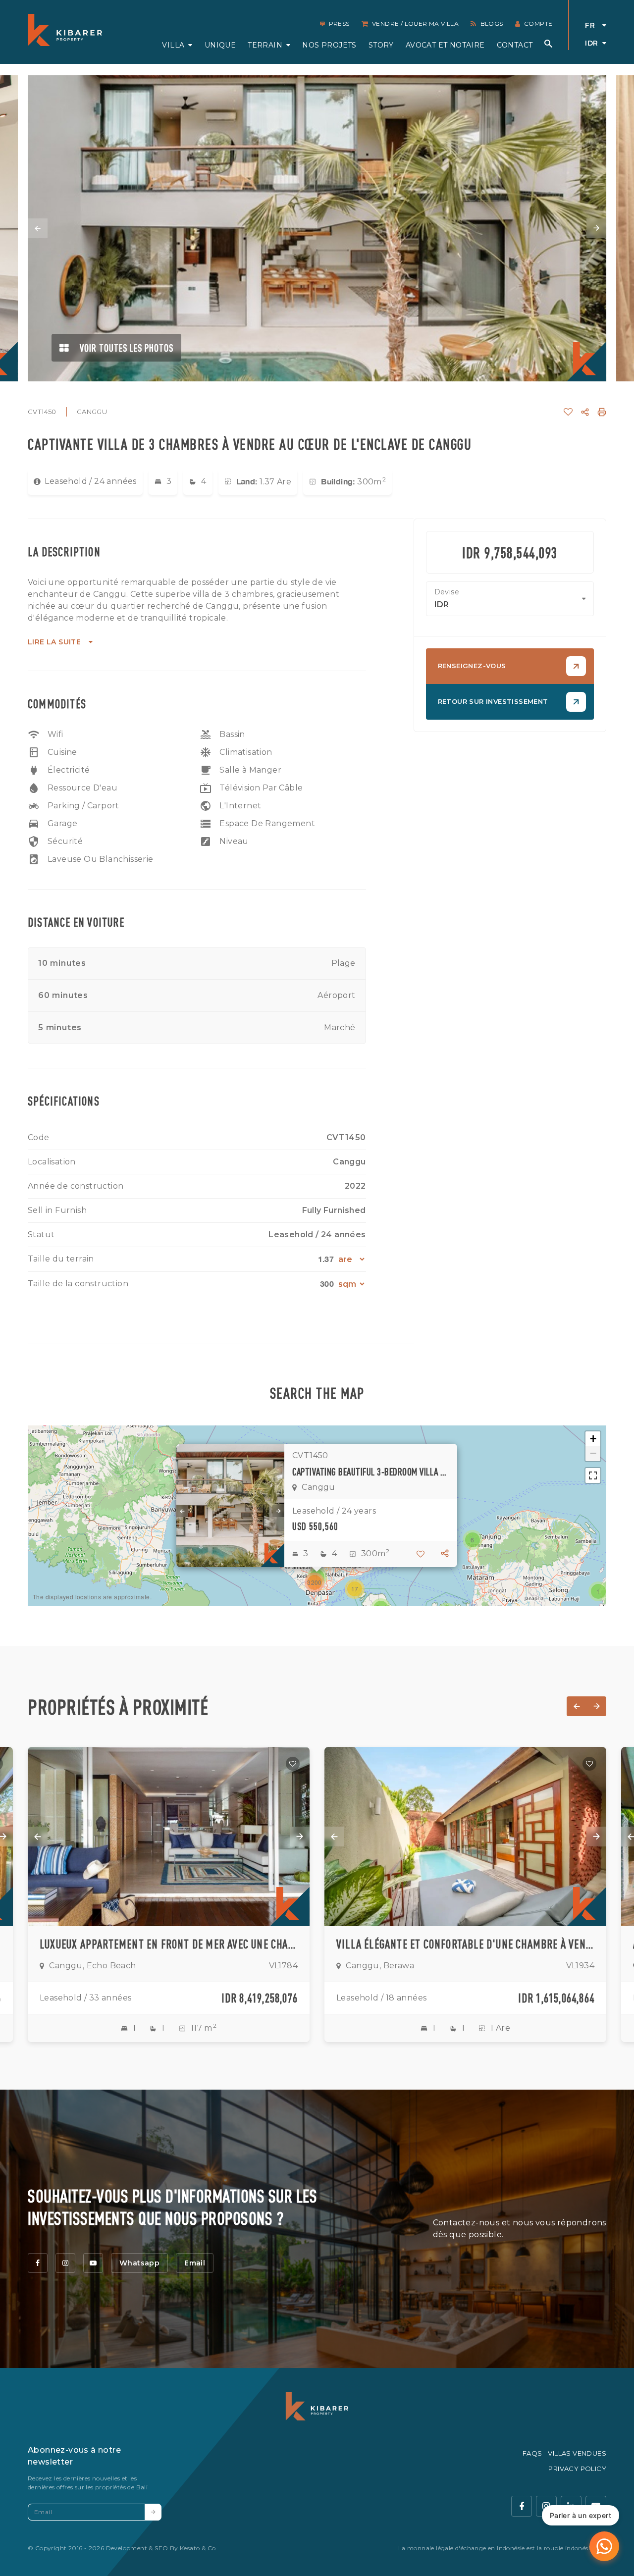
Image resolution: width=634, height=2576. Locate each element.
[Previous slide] (38, 228)
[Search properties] (548, 44)
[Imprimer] (602, 412)
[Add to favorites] (293, 1764)
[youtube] (93, 2263)
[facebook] (38, 2263)
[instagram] (65, 2263)
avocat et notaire (445, 45)
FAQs (532, 2453)
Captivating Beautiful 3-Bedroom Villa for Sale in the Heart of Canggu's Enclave (371, 1472)
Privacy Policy (577, 2469)
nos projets (329, 45)
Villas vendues (577, 2453)
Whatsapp (139, 2263)
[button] (598, 1591)
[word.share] (585, 412)
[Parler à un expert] (604, 2546)
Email (195, 2263)
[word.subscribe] (153, 2512)
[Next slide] (596, 228)
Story (381, 45)
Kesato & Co (198, 2548)
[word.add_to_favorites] (568, 412)
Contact (515, 45)
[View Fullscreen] (593, 1475)
